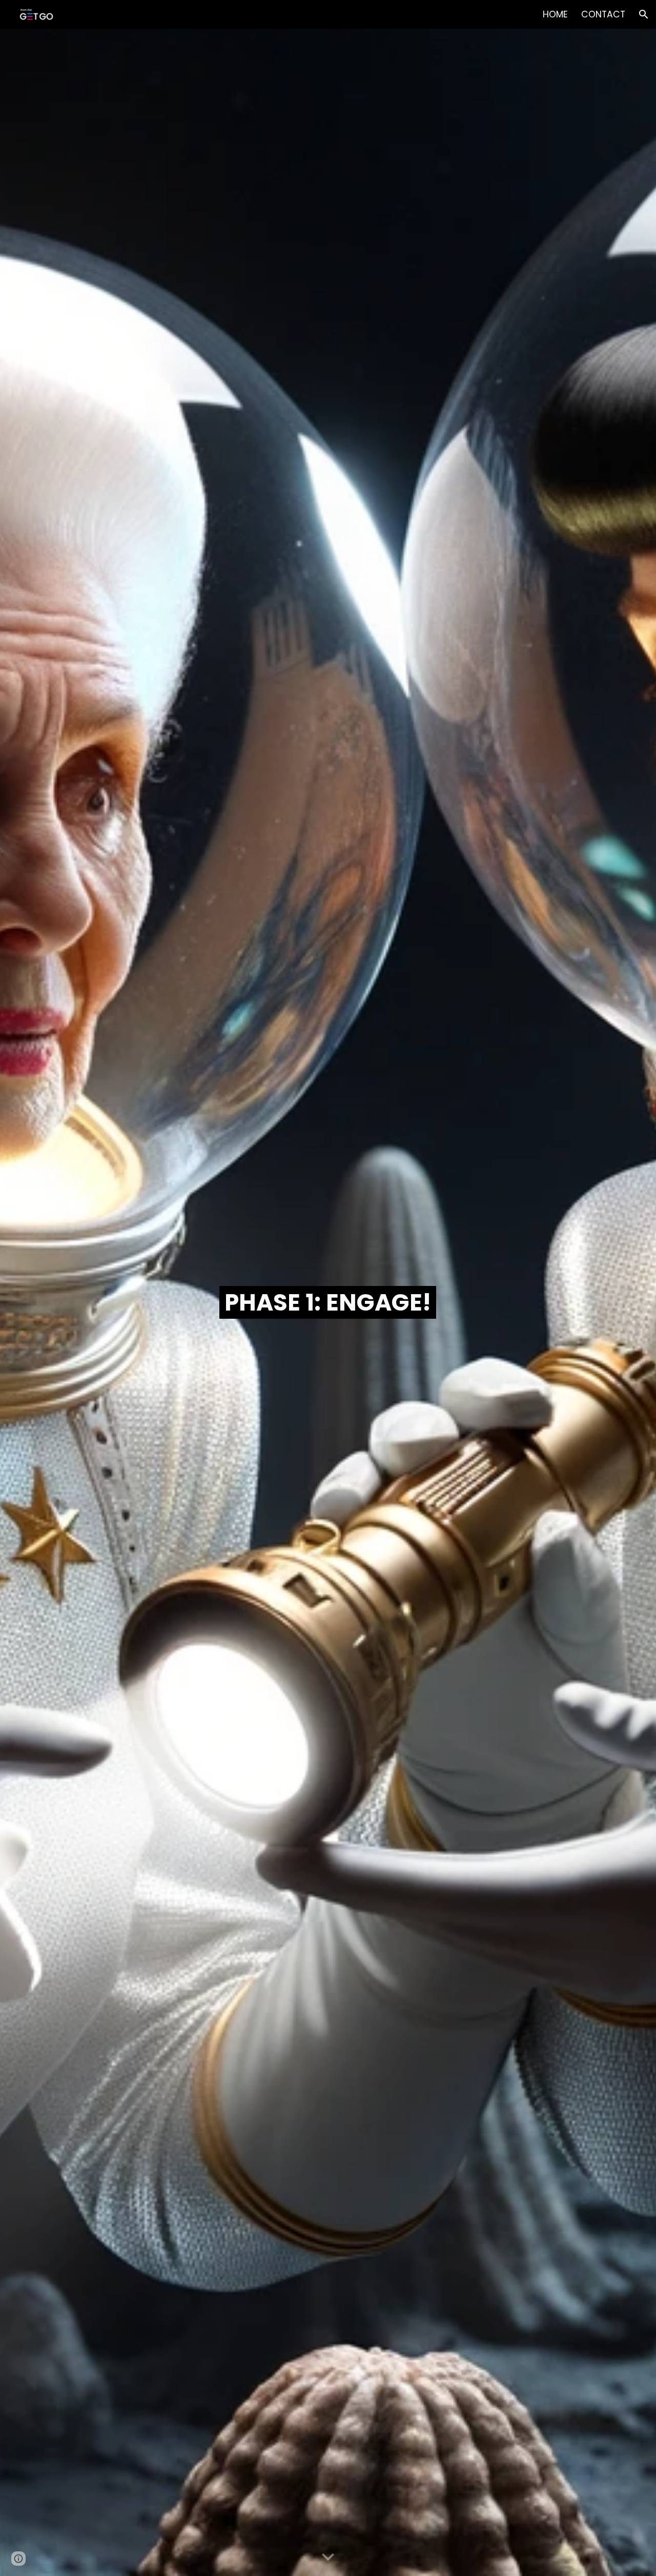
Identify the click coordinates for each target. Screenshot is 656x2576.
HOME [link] (555, 14)
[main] (328, 1303)
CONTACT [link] (603, 14)
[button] (644, 14)
